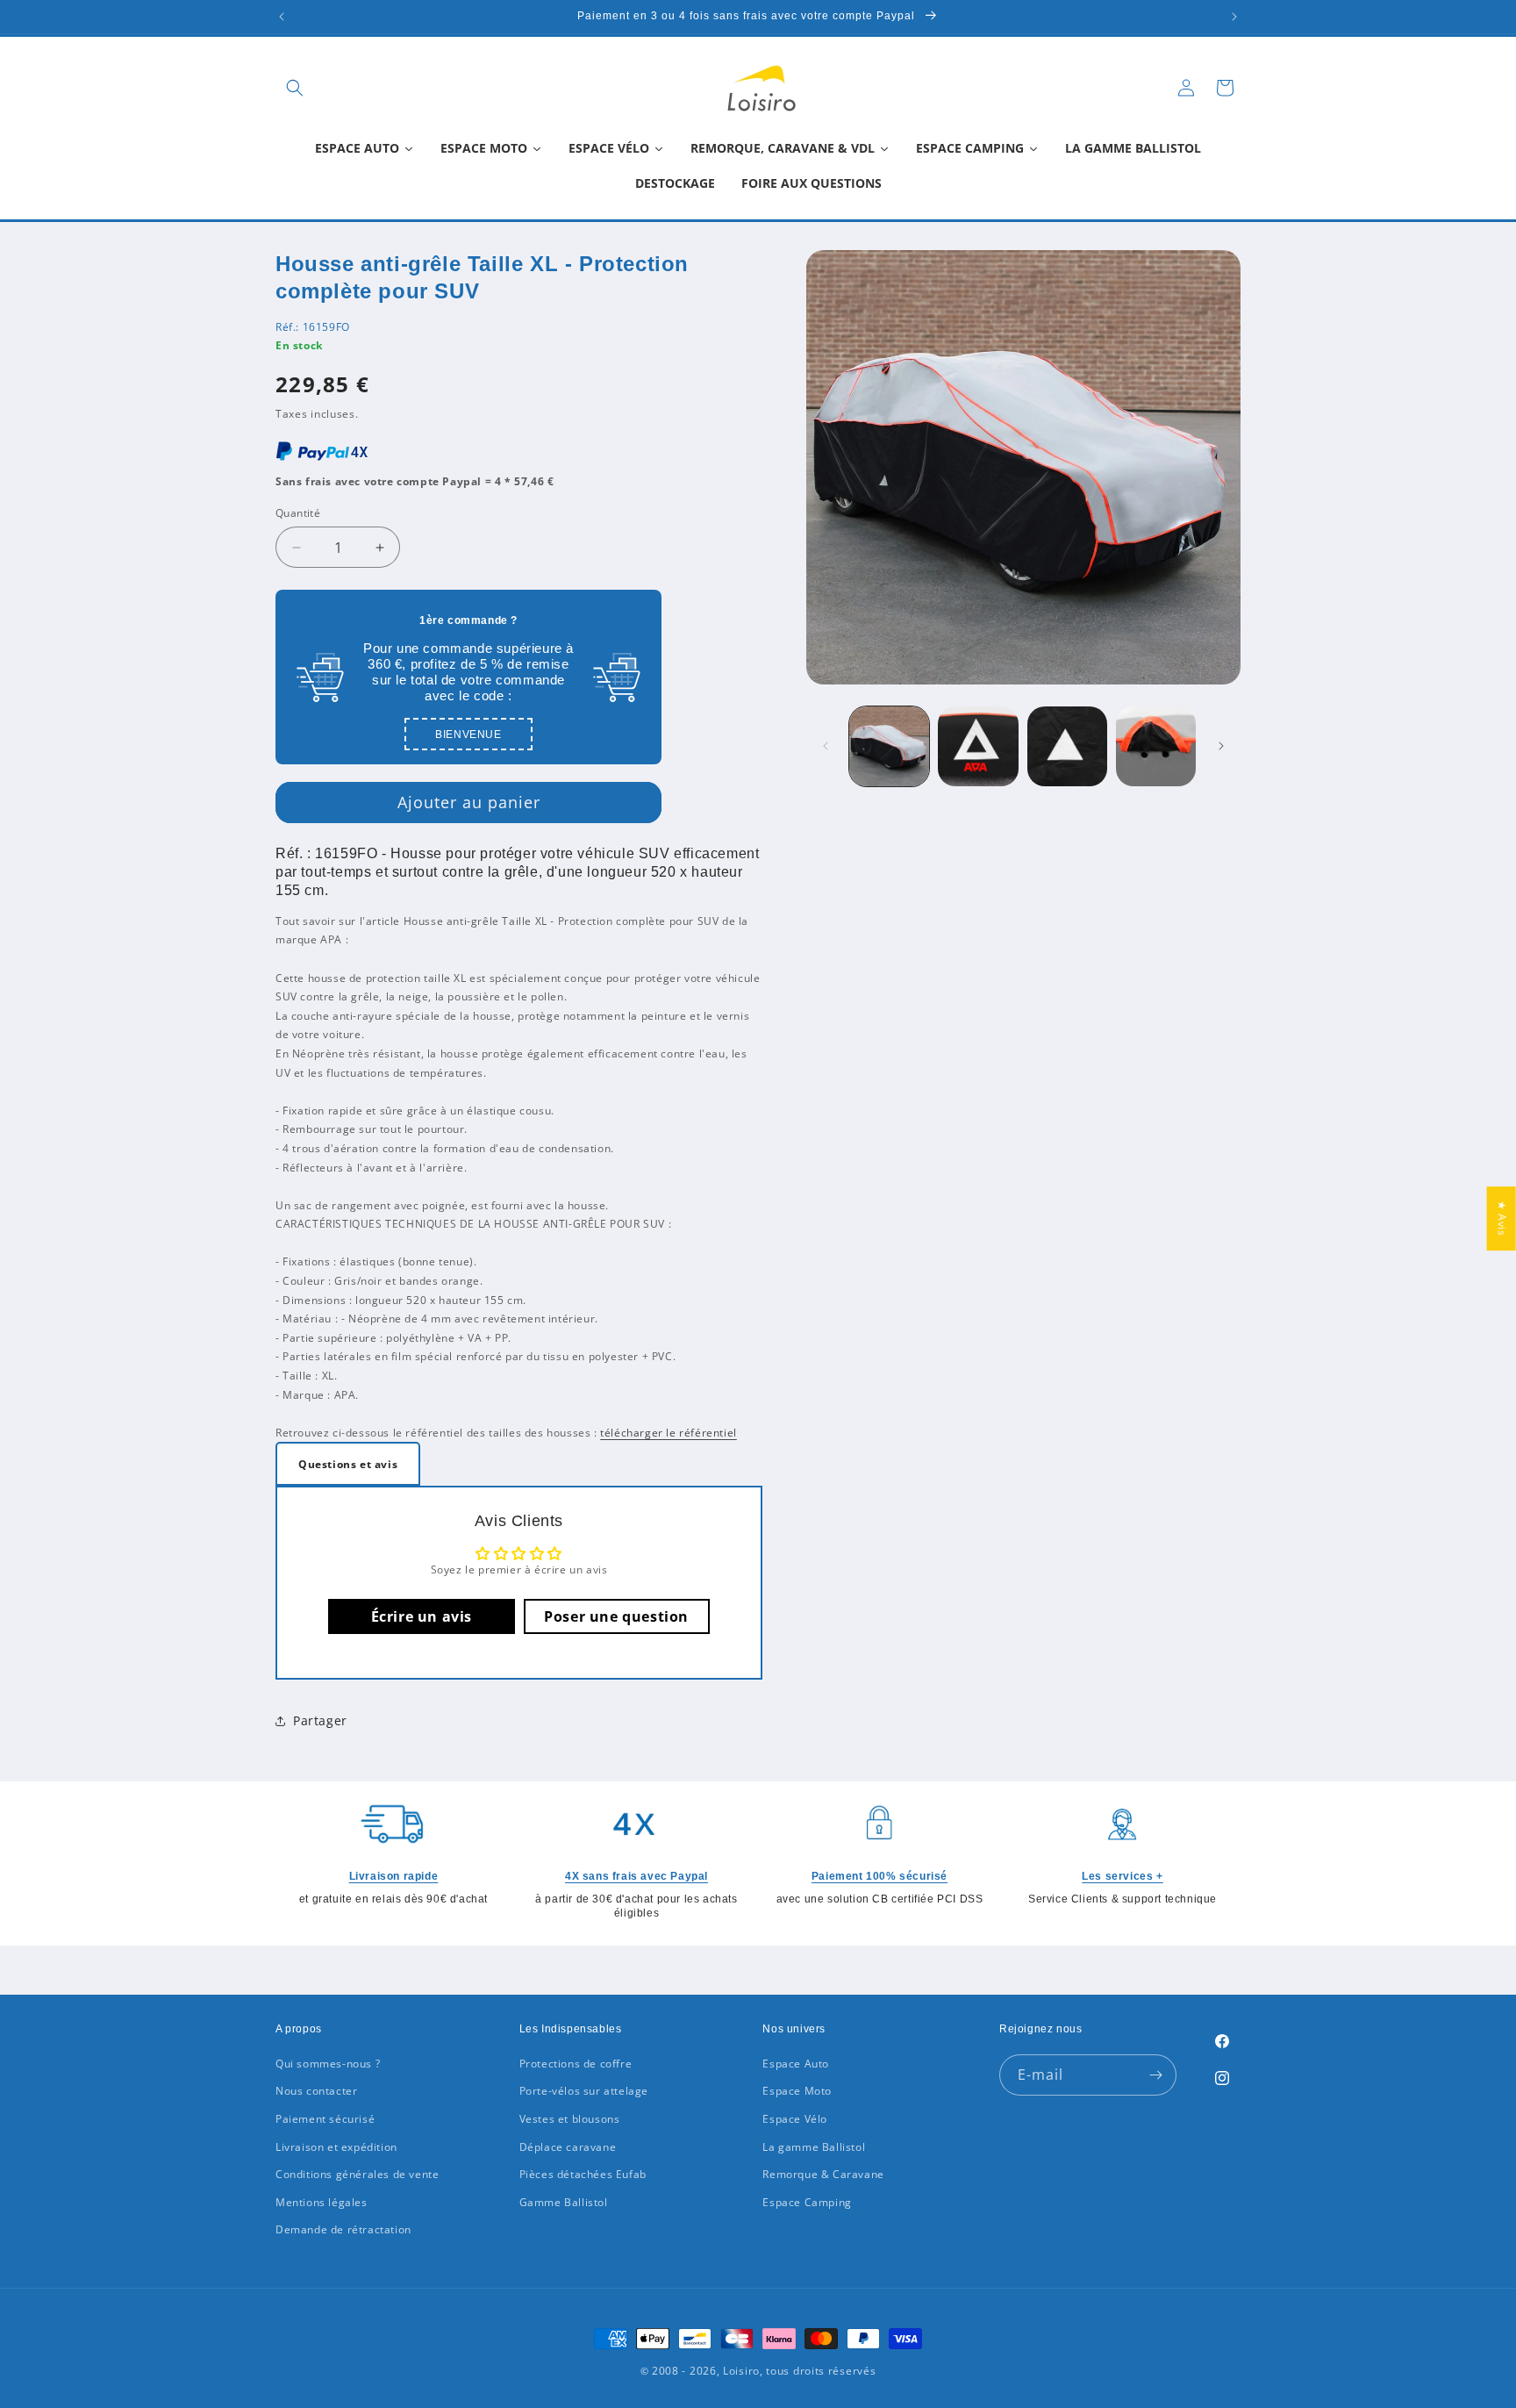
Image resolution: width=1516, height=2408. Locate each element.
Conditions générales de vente (357, 2174)
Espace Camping (807, 2202)
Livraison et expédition (336, 2147)
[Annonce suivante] (1234, 17)
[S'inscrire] (1156, 2075)
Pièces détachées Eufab (583, 2174)
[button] (295, 88)
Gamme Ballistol (564, 2202)
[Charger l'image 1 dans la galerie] (889, 746)
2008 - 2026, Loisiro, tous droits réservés (762, 2371)
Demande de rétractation (343, 2229)
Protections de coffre (576, 2064)
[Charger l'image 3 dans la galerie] (1067, 746)
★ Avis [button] (1502, 1218)
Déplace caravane (568, 2147)
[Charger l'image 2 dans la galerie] (978, 746)
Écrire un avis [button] (422, 1616)
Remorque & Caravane (823, 2174)
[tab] (348, 1464)
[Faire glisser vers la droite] (1221, 746)
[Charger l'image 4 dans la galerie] (1156, 746)
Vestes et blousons (570, 2119)
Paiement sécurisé (325, 2119)
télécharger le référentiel (669, 1433)
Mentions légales (322, 2202)
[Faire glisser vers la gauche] (826, 746)
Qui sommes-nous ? (328, 2064)
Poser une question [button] (616, 1616)
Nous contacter (316, 2091)
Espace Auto (796, 2064)
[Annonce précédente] (282, 17)
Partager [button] (320, 1720)
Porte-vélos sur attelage (584, 2091)
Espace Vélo (795, 2119)
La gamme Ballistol (814, 2147)
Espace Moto (797, 2091)
